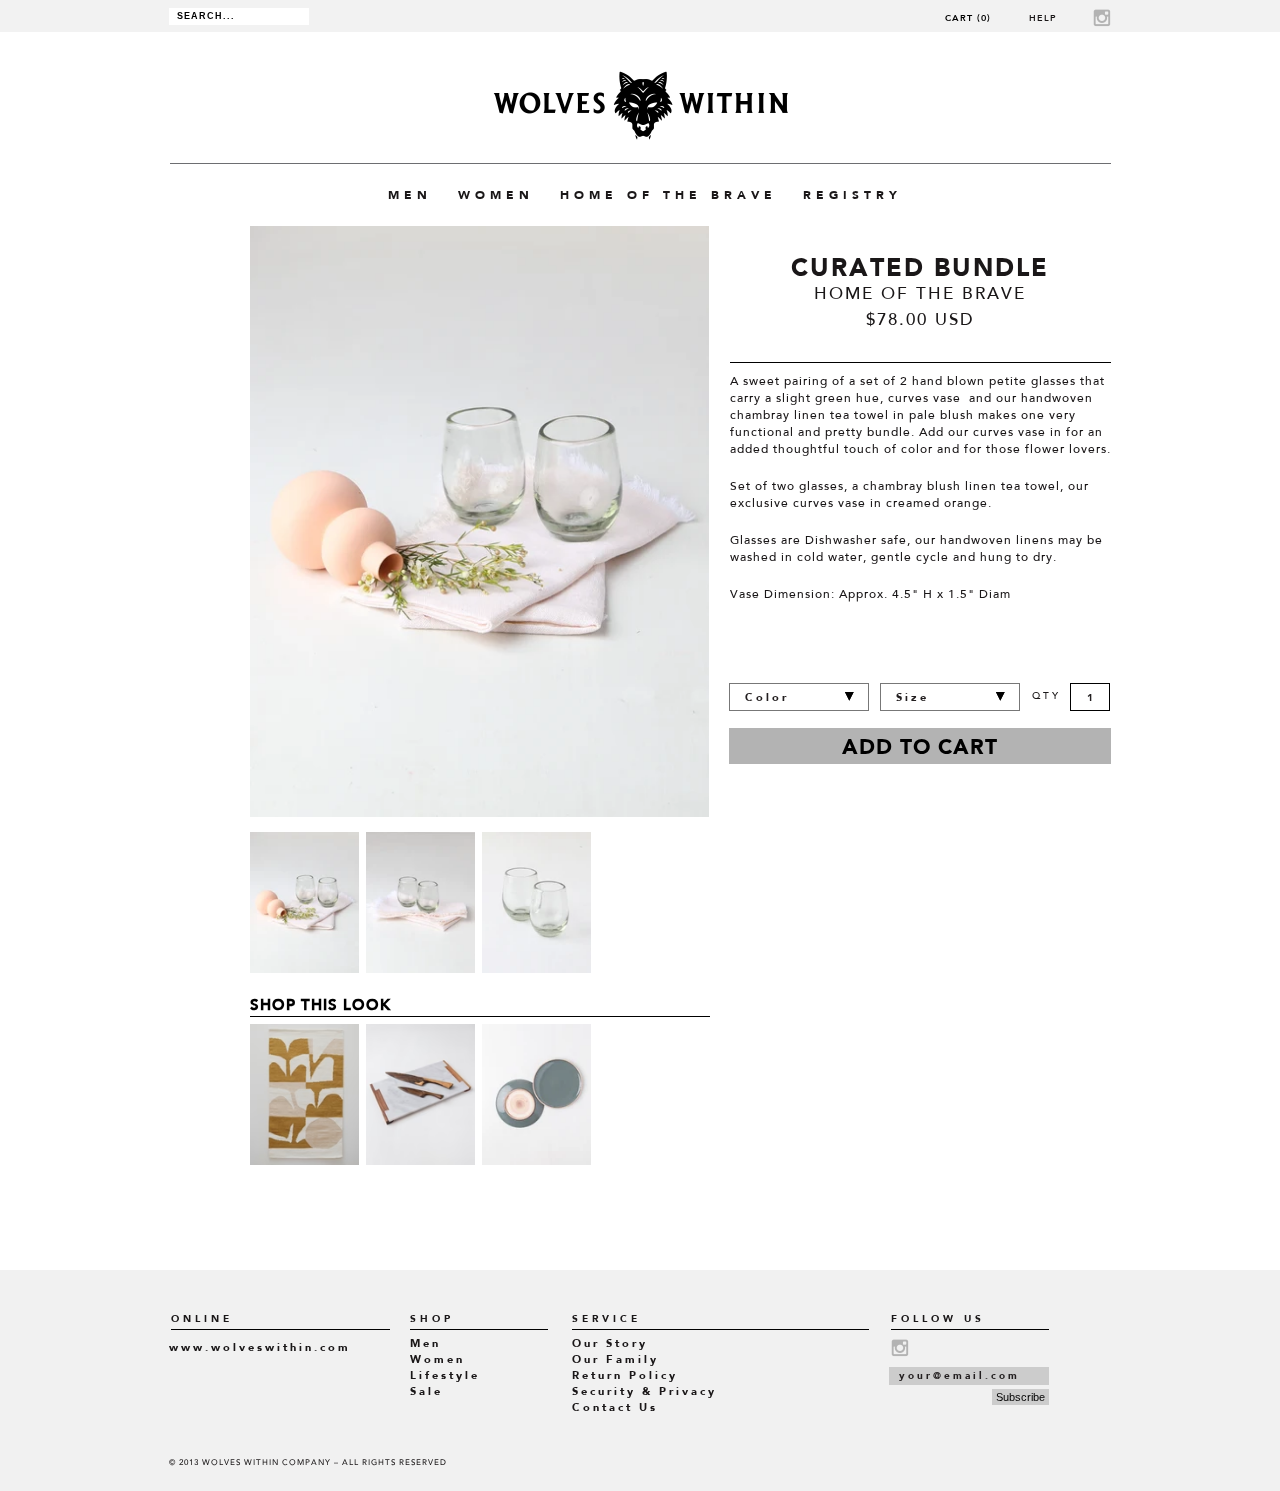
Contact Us (615, 1407)
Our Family (615, 1359)
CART (968, 17)
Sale (426, 1391)
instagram (1102, 17)
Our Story (610, 1343)
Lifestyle (445, 1375)
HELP (1043, 17)
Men (425, 1343)
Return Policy (625, 1375)
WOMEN (496, 195)
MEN (410, 195)
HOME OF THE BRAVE (668, 195)
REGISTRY (852, 195)
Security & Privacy (644, 1391)
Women (437, 1359)
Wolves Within (640, 105)
